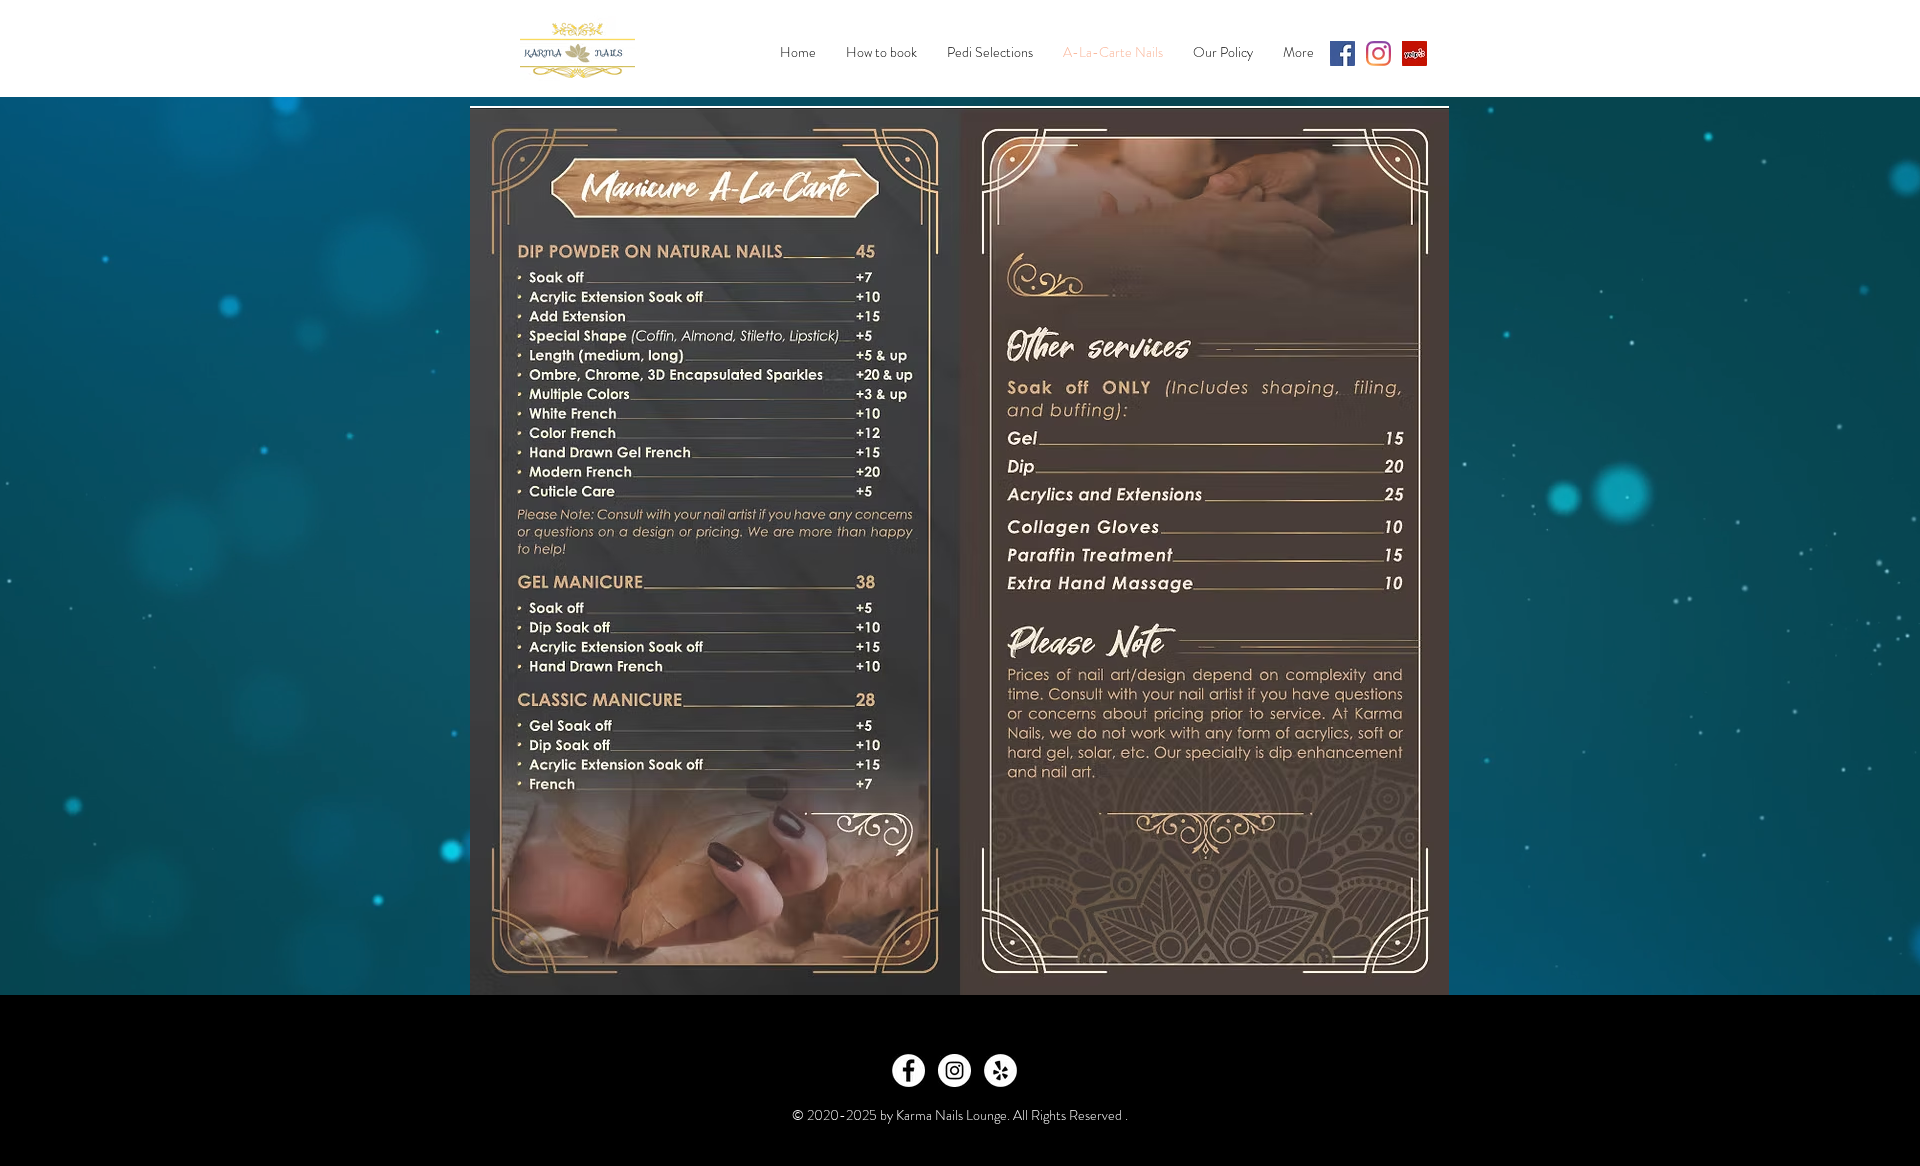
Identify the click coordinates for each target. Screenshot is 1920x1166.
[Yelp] (1414, 53)
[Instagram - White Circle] (954, 1070)
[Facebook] (1342, 53)
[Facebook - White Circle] (908, 1070)
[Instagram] (1378, 53)
